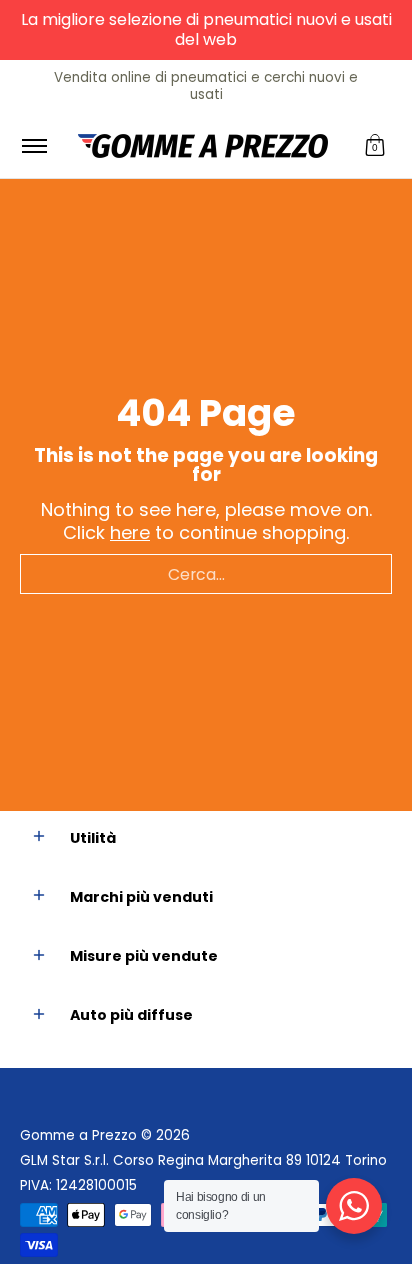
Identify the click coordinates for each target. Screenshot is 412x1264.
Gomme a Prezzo (78, 1135)
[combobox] (206, 574)
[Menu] (33, 146)
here (130, 532)
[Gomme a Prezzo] (203, 146)
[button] (375, 146)
